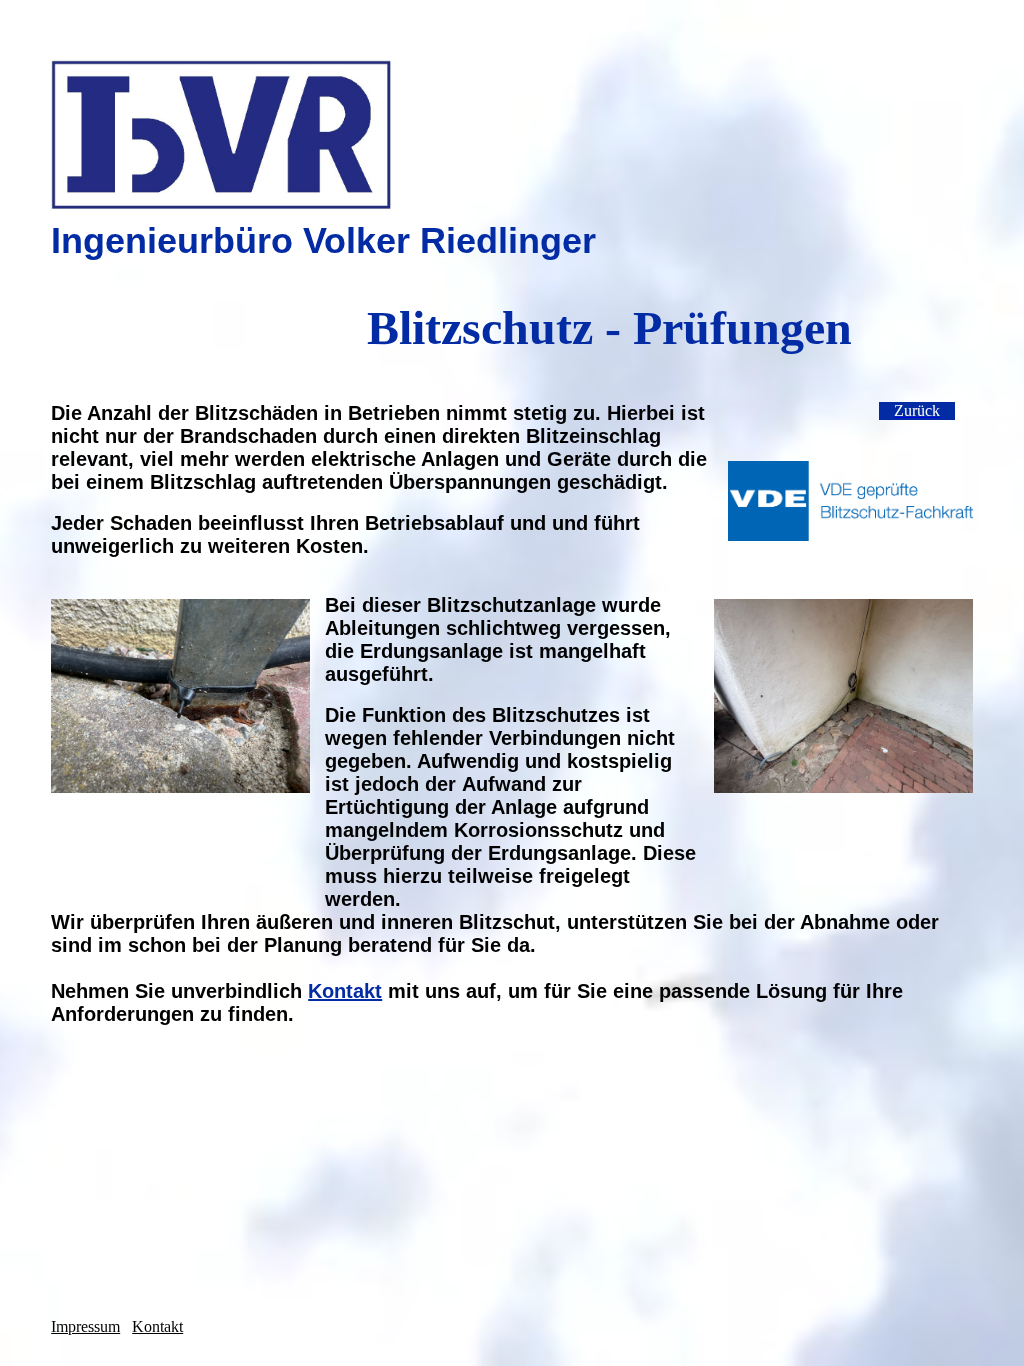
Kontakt (345, 991)
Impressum (85, 1326)
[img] (512, 135)
